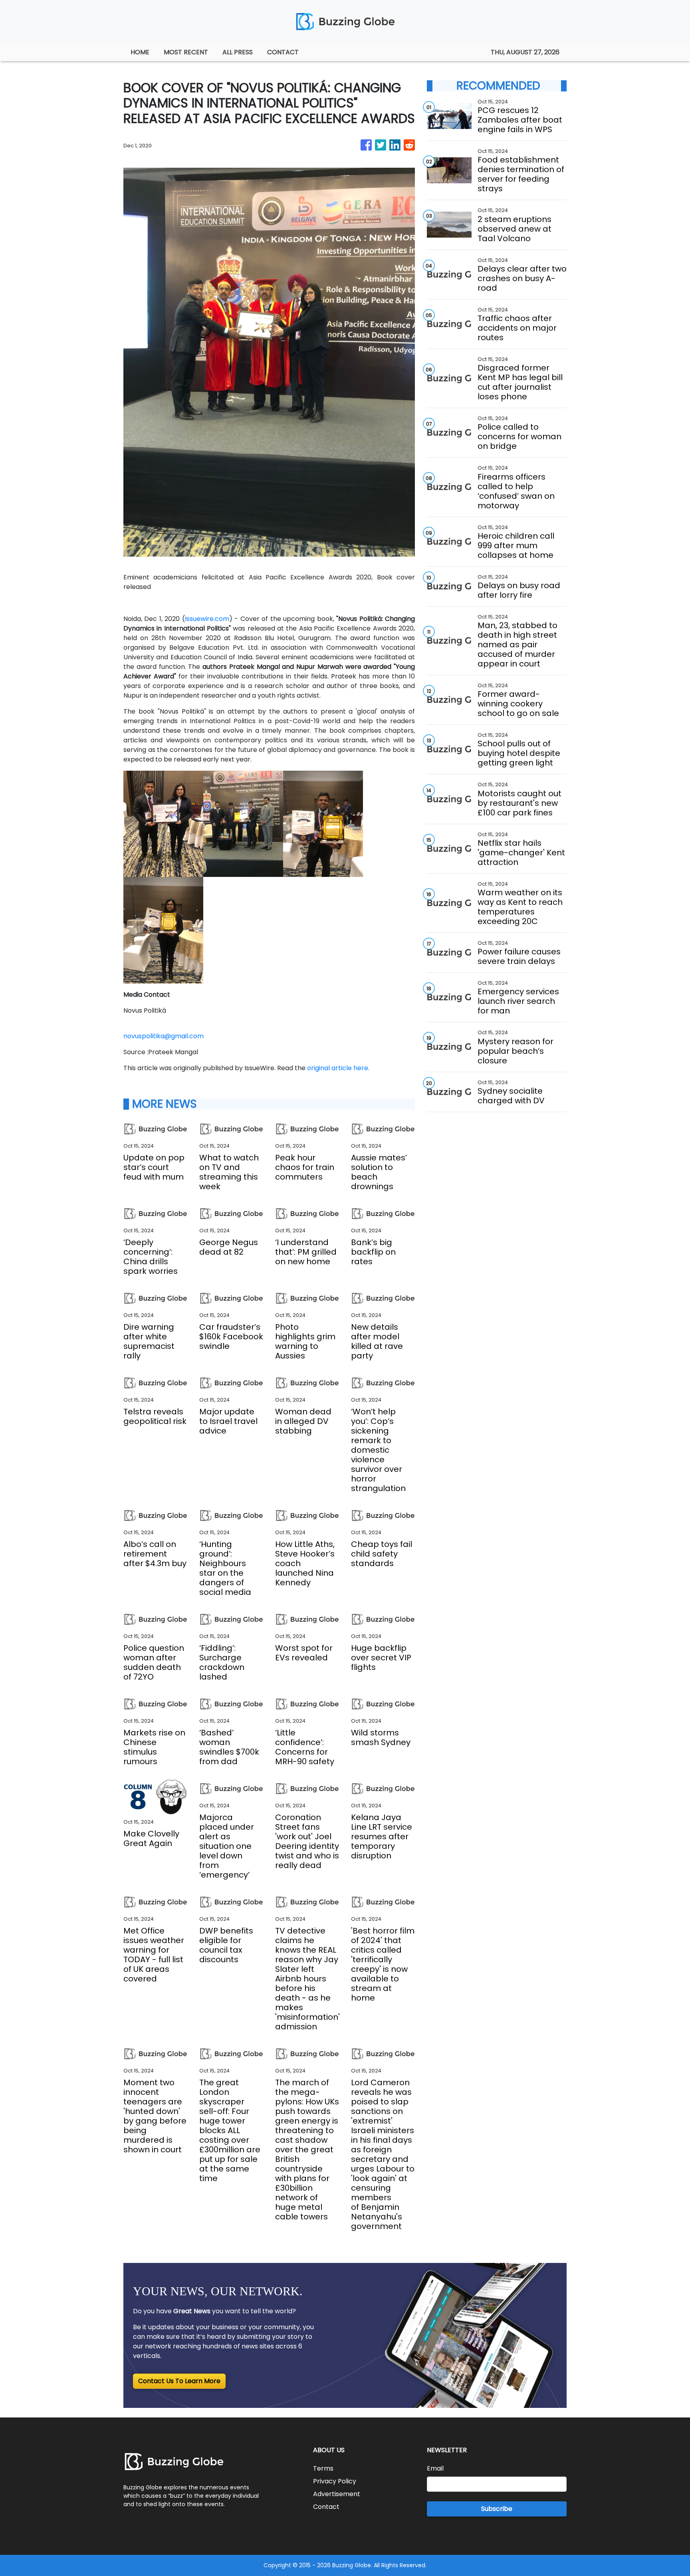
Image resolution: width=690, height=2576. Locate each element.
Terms (323, 2468)
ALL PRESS (238, 52)
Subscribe (497, 2509)
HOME (140, 52)
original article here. (338, 1068)
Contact (326, 2507)
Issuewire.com (207, 619)
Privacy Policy (335, 2481)
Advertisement (337, 2494)
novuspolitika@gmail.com (164, 1036)
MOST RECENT (186, 52)
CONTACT (283, 52)
